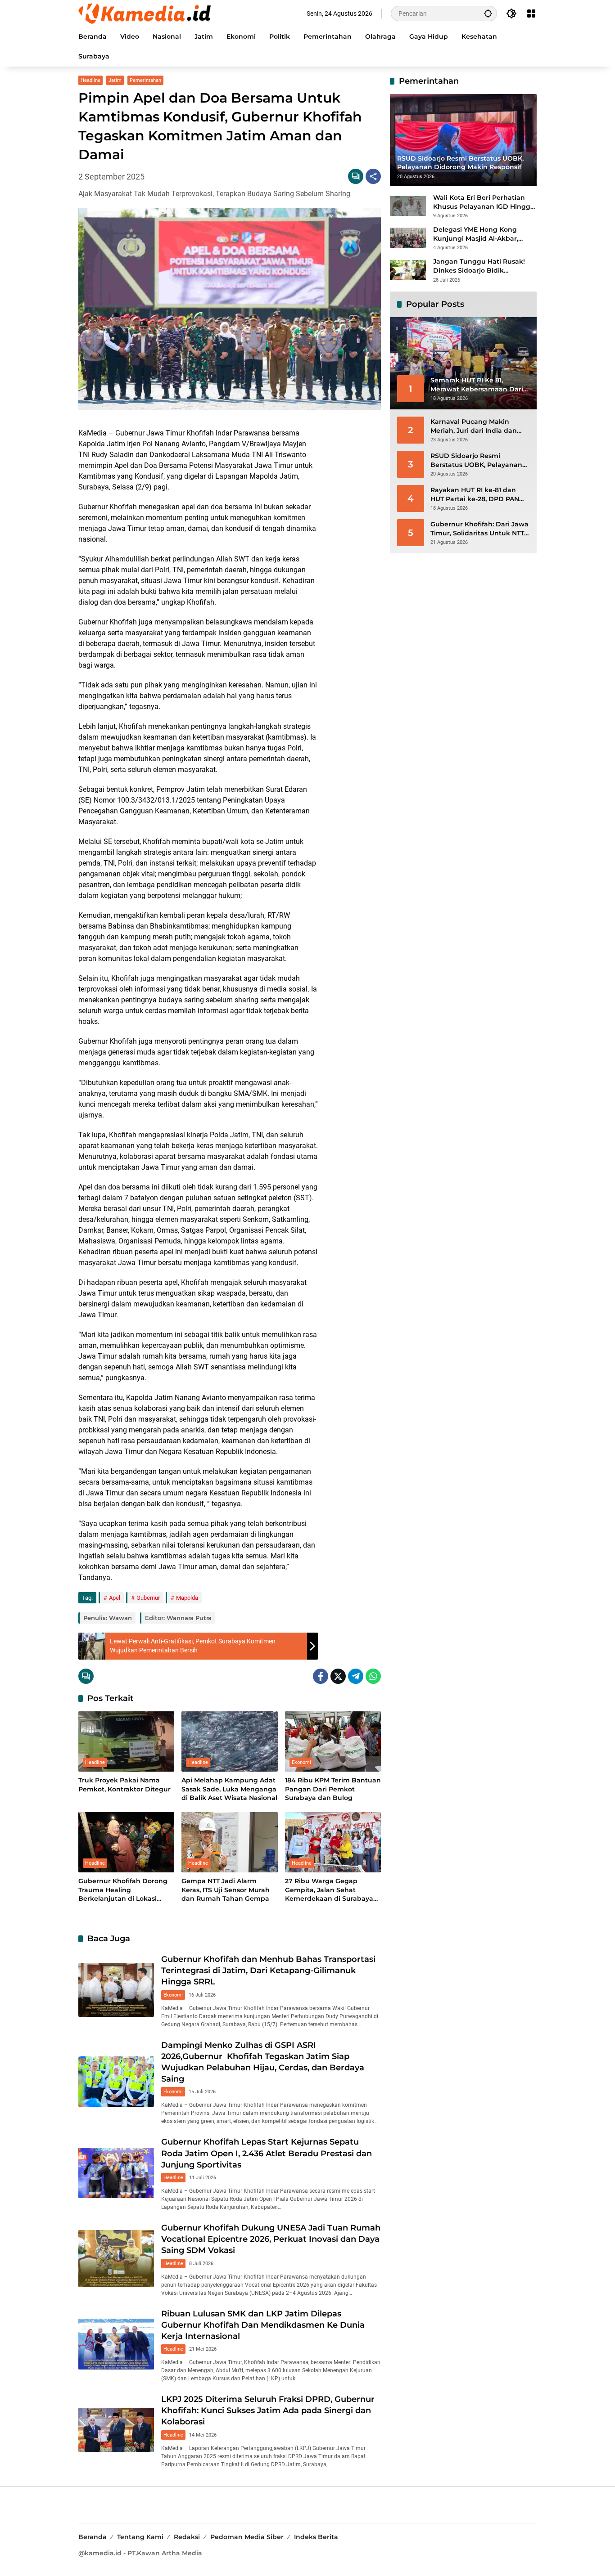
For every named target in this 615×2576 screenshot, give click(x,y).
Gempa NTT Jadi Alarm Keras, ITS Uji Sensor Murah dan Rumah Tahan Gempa (226, 1890)
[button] (488, 13)
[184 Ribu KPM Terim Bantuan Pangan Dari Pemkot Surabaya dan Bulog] (333, 1741)
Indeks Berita (316, 2537)
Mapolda (187, 1598)
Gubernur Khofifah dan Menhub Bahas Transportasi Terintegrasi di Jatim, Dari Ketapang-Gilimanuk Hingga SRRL (268, 1970)
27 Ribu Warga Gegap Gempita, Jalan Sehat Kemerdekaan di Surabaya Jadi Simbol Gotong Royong (331, 1890)
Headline (90, 80)
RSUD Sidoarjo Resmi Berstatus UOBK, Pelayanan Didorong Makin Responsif (476, 460)
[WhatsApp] (373, 1676)
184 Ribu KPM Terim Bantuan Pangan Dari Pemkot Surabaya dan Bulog (333, 1789)
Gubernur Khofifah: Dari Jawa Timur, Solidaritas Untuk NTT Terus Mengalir (479, 529)
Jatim (115, 80)
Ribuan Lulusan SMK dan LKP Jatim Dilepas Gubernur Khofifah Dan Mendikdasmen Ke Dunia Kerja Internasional (263, 2325)
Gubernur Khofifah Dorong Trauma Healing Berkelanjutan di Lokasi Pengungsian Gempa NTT (123, 1890)
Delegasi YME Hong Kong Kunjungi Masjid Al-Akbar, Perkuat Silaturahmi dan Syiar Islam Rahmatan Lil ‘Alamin (483, 234)
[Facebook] (321, 1676)
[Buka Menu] (531, 13)
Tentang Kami (140, 2537)
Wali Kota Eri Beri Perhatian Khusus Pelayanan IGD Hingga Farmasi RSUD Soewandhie (484, 202)
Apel (115, 1598)
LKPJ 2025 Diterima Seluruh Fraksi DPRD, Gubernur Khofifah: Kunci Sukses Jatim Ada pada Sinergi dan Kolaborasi (268, 2410)
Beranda (93, 2537)
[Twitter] (338, 1676)
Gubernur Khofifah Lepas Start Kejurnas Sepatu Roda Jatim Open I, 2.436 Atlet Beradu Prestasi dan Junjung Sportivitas (267, 2153)
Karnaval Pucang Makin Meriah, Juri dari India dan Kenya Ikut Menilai (474, 426)
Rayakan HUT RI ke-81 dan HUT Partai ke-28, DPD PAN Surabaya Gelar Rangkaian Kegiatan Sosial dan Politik (475, 495)
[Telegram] (356, 1676)
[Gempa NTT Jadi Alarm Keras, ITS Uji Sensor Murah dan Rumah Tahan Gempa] (229, 1842)
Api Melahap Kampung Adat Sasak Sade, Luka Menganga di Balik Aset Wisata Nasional (229, 1789)
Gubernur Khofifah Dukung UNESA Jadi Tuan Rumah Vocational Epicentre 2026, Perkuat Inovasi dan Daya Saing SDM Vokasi (271, 2239)
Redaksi (187, 2537)
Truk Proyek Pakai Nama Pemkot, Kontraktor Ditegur (124, 1785)
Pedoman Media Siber (247, 2537)
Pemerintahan (145, 80)
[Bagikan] (373, 176)
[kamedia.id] (146, 13)
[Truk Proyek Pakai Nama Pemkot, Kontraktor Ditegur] (126, 1741)
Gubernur (148, 1598)
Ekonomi (301, 1762)
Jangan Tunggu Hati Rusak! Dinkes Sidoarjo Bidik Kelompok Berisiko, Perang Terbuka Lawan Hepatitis (479, 266)
